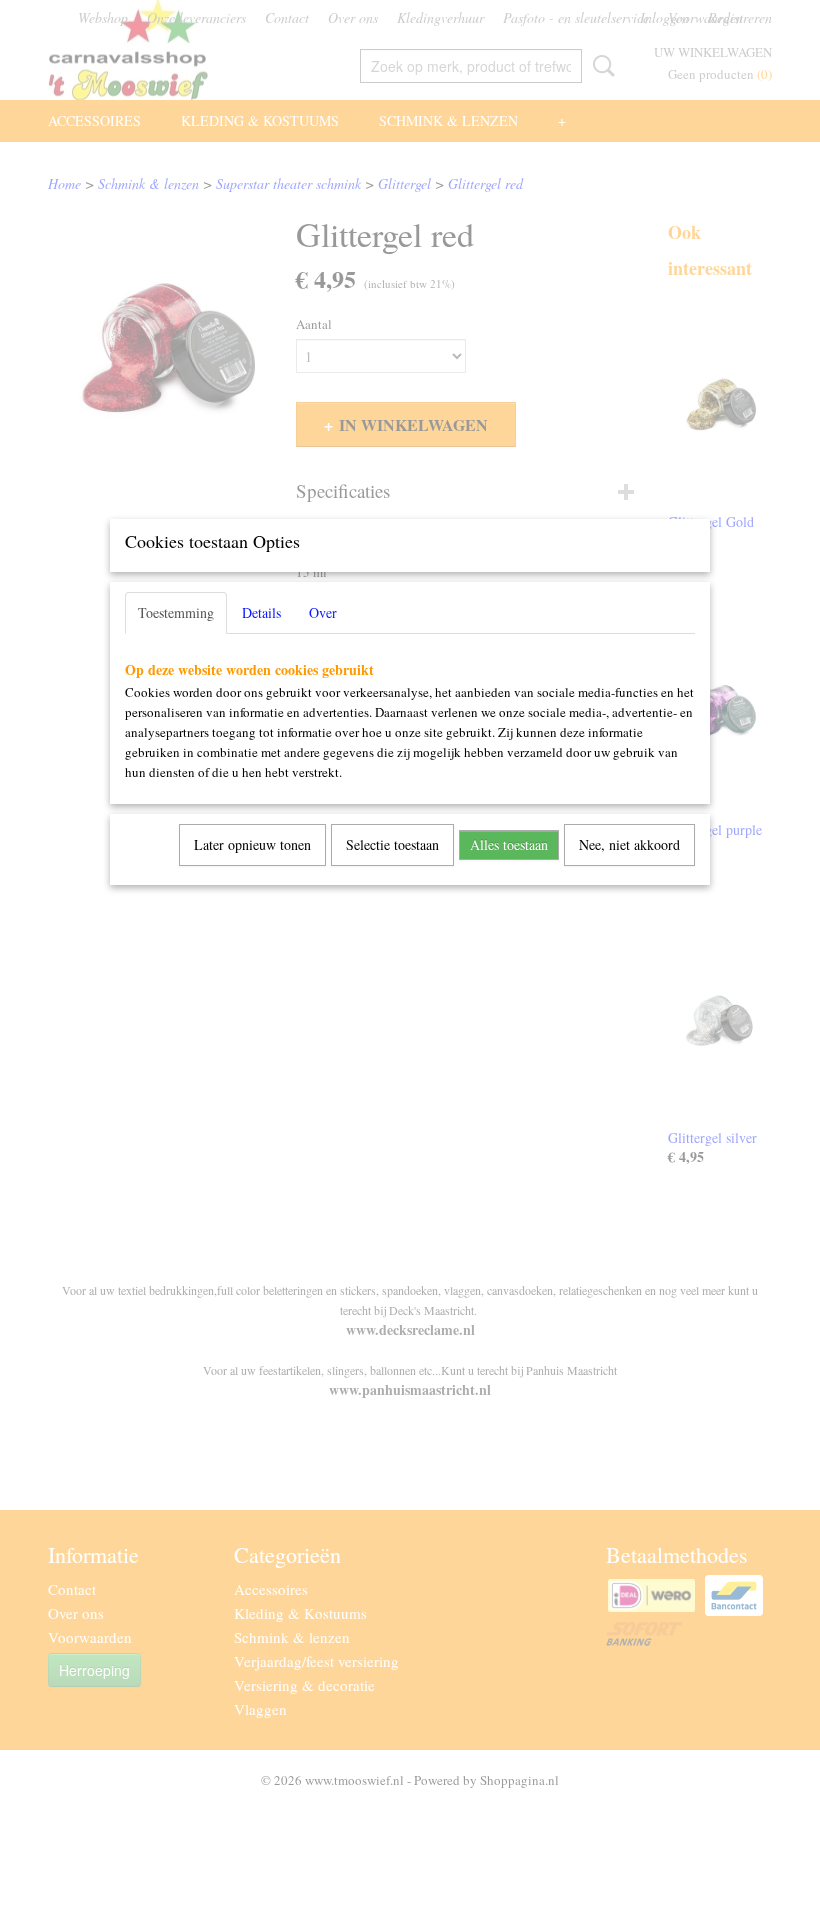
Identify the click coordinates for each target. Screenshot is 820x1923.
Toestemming (176, 612)
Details (261, 612)
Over (323, 612)
